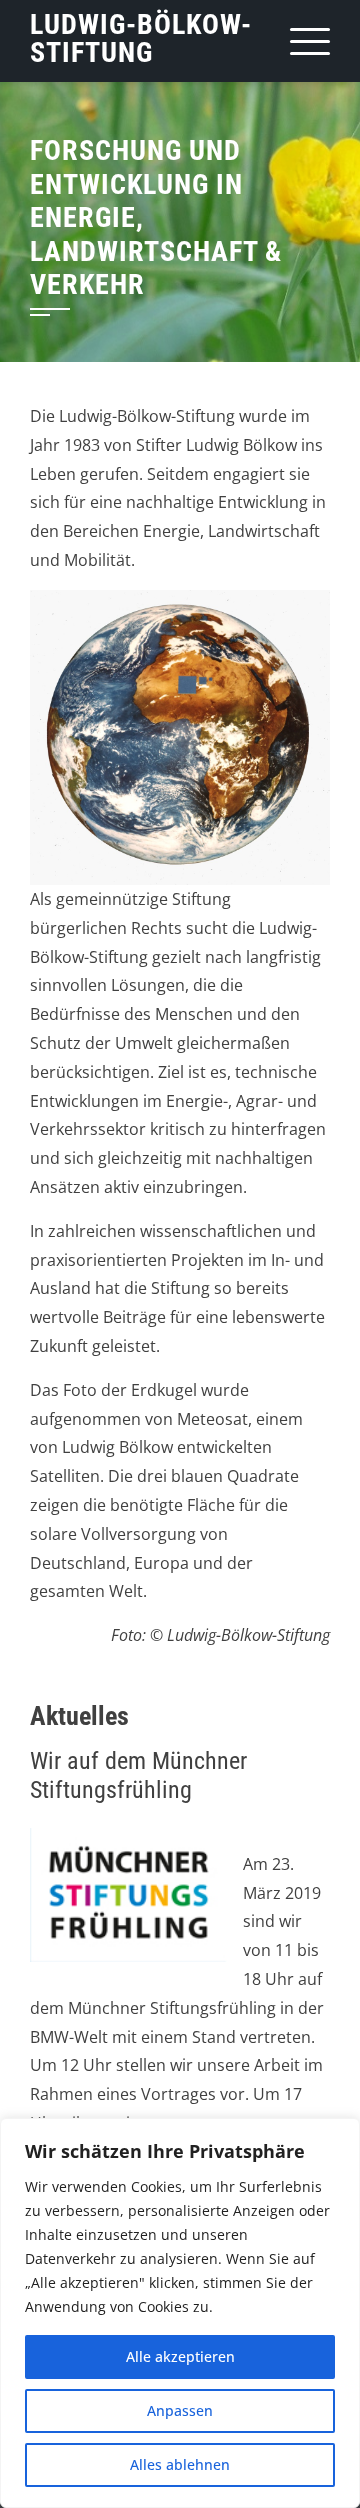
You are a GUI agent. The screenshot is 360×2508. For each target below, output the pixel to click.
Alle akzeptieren (180, 2356)
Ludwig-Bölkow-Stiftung (141, 38)
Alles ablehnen (180, 2464)
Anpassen (180, 2410)
